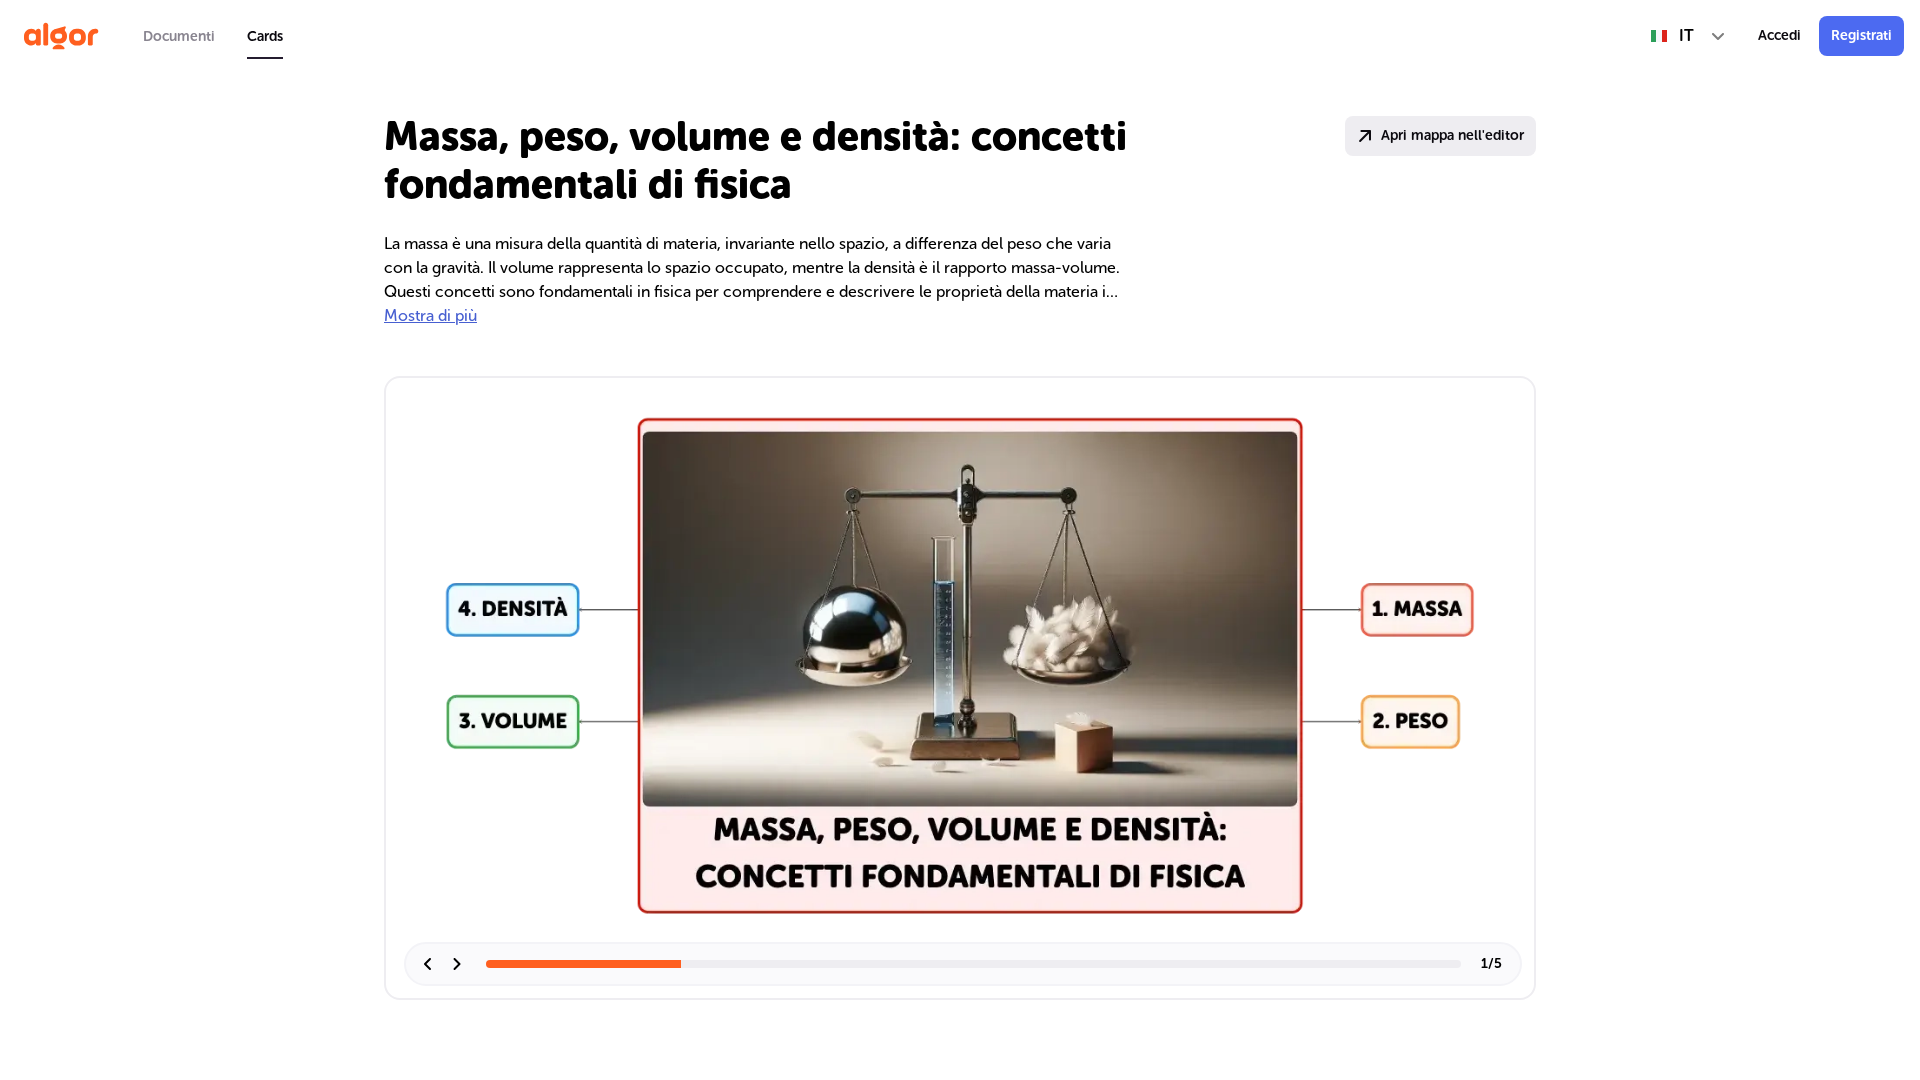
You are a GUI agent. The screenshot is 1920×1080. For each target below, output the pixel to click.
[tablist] (213, 36)
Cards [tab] (265, 36)
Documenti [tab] (179, 36)
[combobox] (1688, 36)
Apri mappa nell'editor (1452, 135)
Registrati (1861, 35)
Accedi (1779, 35)
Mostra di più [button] (430, 315)
